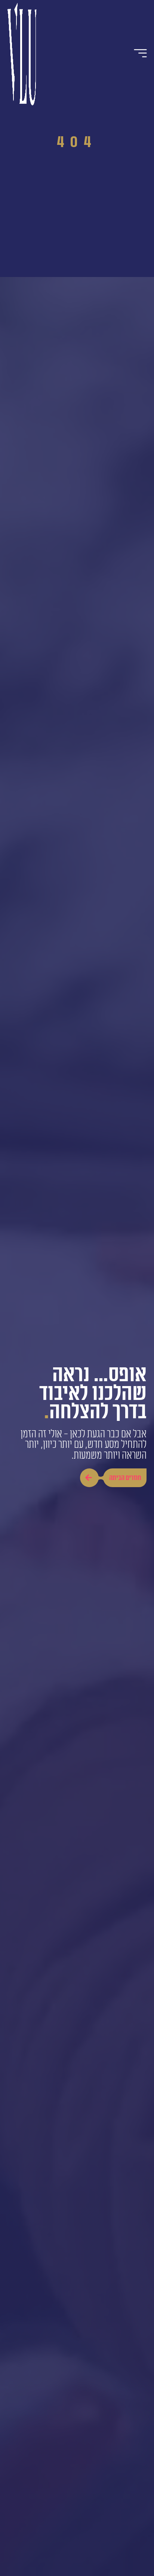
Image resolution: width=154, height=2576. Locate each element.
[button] (141, 53)
